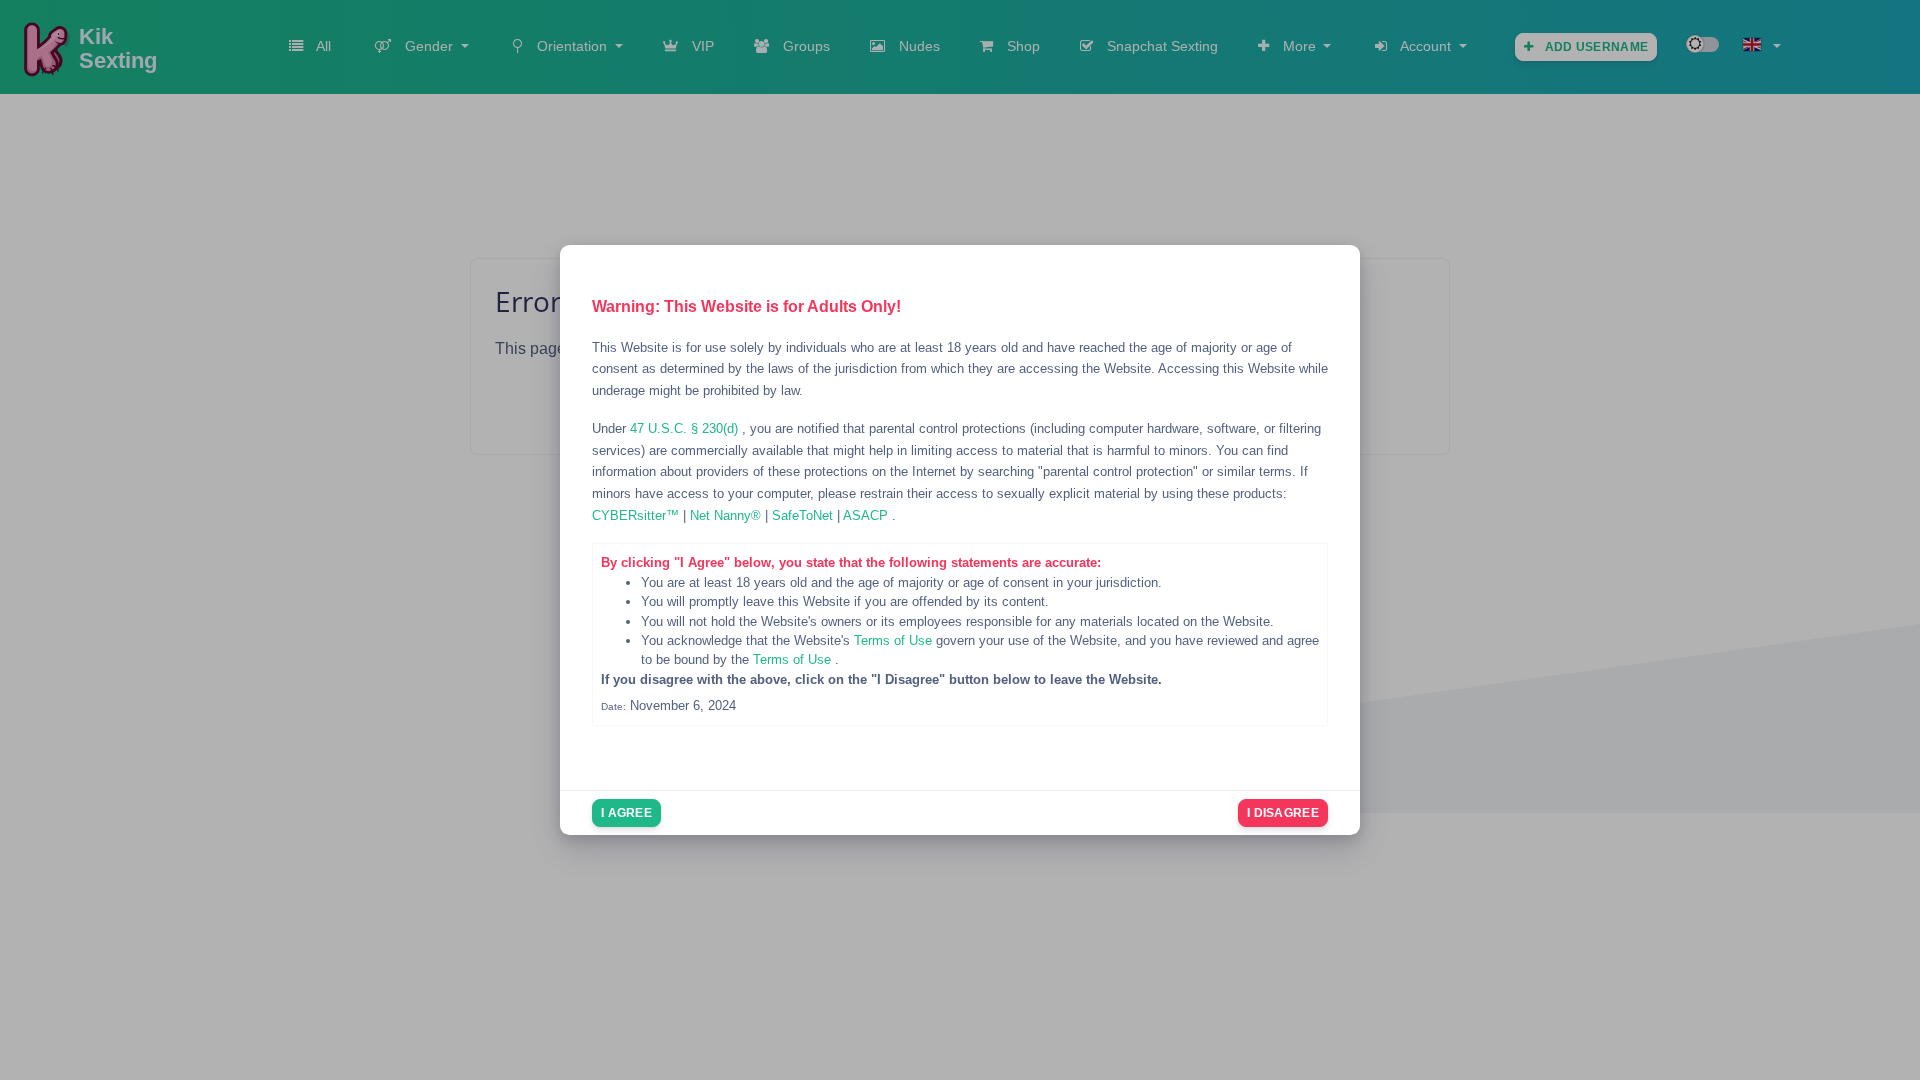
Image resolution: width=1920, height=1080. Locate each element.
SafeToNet (804, 515)
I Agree (626, 813)
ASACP (867, 515)
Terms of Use (895, 640)
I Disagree (1283, 813)
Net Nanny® (727, 515)
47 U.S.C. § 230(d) (686, 428)
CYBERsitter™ (637, 515)
